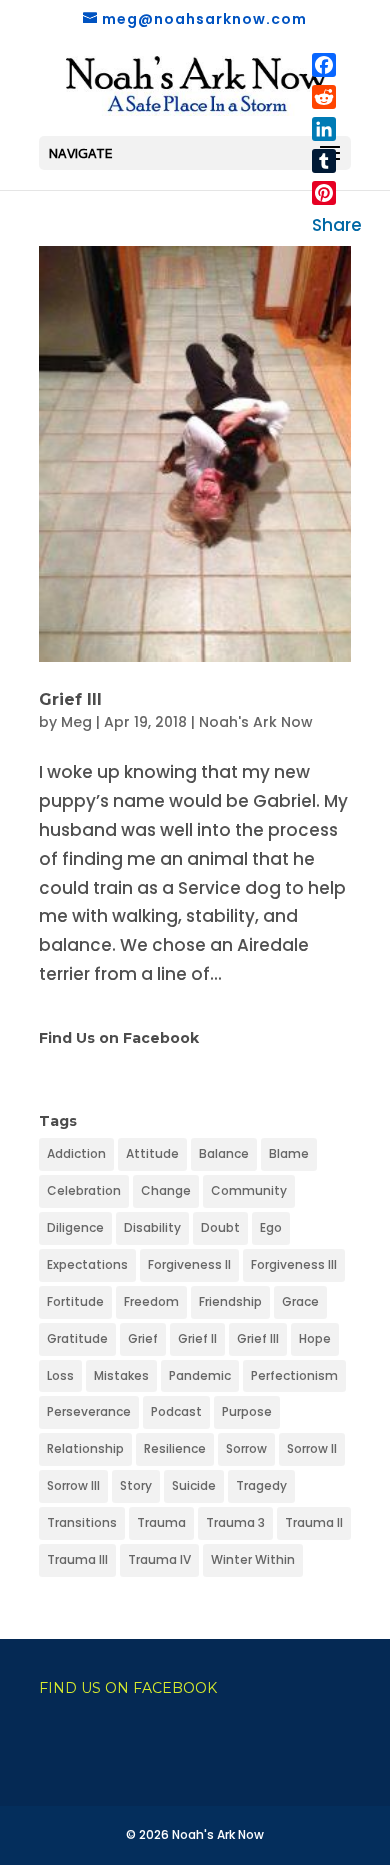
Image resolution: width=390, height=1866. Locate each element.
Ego (271, 1227)
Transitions (82, 1522)
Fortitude (75, 1301)
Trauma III (77, 1559)
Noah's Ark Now (256, 722)
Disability (152, 1227)
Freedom (151, 1301)
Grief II (197, 1338)
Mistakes (121, 1375)
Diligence (75, 1227)
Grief (143, 1338)
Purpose (247, 1411)
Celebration (84, 1190)
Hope (315, 1338)
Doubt (220, 1227)
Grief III (70, 699)
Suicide (194, 1485)
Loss (60, 1375)
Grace (300, 1301)
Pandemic (200, 1375)
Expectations (87, 1264)
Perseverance (89, 1411)
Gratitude (77, 1338)
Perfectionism (294, 1375)
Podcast (176, 1411)
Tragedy (261, 1485)
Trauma (161, 1522)
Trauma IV (159, 1559)
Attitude (152, 1153)
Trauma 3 (235, 1522)
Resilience (175, 1448)
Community (249, 1190)
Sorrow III (73, 1485)
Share (337, 225)
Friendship (230, 1301)
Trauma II (314, 1522)
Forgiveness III (294, 1264)
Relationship (85, 1448)
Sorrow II (312, 1448)
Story (136, 1485)
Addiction (76, 1153)
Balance (224, 1153)
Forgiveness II (189, 1264)
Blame (289, 1153)
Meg (76, 722)
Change (166, 1190)
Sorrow (246, 1448)
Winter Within (253, 1559)
